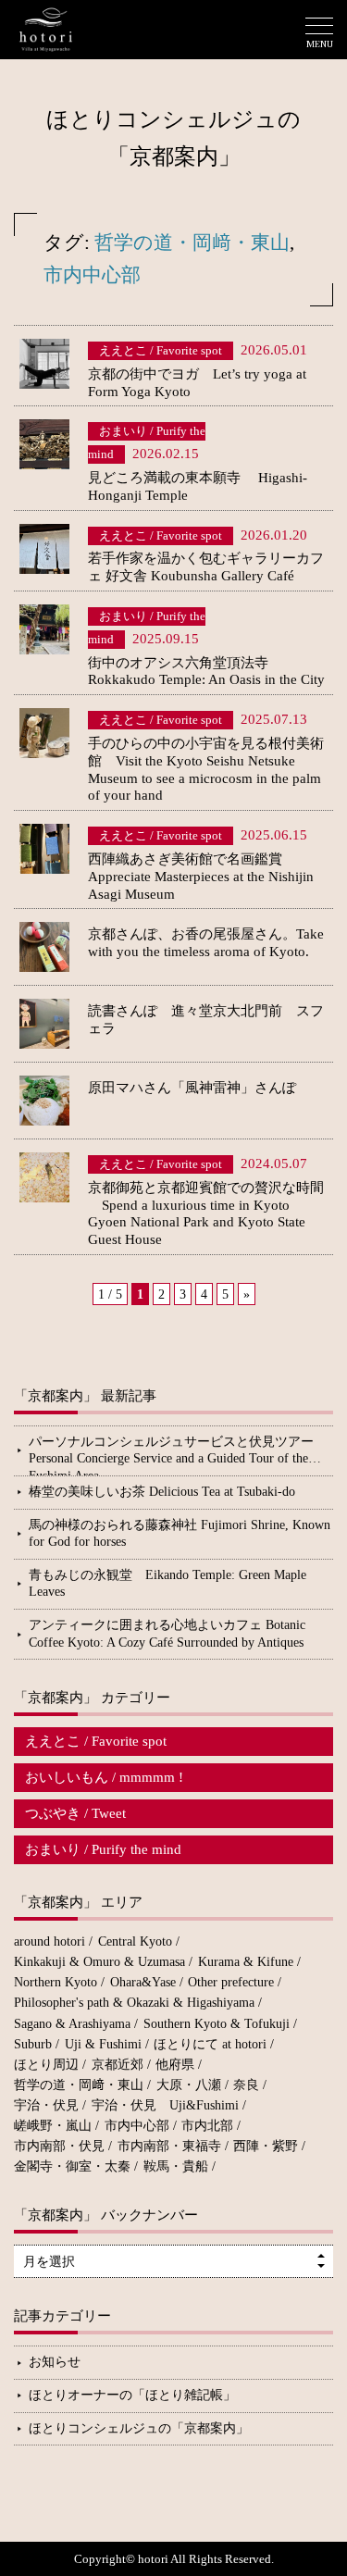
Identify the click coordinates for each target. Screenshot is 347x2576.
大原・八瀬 (189, 2085)
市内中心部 (92, 275)
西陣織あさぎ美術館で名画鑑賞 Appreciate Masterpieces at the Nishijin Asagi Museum (201, 877)
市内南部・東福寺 (169, 2146)
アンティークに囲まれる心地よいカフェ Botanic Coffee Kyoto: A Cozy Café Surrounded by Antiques (167, 1634)
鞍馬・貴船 (176, 2166)
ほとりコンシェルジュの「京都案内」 (139, 2428)
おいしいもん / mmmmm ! (104, 1777)
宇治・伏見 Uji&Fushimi (165, 2105)
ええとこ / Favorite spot (96, 1741)
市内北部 (207, 2126)
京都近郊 (118, 2065)
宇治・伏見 (46, 2105)
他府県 (175, 2065)
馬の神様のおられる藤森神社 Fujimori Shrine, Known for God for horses (180, 1534)
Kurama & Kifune (246, 1962)
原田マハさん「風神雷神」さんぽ (192, 1088)
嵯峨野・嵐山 (53, 2126)
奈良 (246, 2085)
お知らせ (55, 2362)
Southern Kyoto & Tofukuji (217, 2024)
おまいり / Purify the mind (103, 1849)
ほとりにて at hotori (210, 2044)
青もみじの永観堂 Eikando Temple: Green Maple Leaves (167, 1584)
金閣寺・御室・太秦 (72, 2166)
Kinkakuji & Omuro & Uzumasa (99, 1962)
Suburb (33, 2044)
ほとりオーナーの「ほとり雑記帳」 (132, 2395)
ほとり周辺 (46, 2065)
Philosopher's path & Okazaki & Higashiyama (134, 2003)
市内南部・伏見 (59, 2146)
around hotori (50, 1941)
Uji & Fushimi (103, 2044)
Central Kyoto (135, 1941)
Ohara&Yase (143, 1982)
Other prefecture (231, 1982)
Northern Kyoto (56, 1982)
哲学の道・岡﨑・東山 (192, 243)
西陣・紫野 (266, 2146)
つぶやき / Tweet (75, 1813)
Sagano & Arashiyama (72, 2024)
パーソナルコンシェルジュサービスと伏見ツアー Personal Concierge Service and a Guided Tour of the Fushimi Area (181, 1455)
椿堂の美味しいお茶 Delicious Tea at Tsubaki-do (162, 1492)
